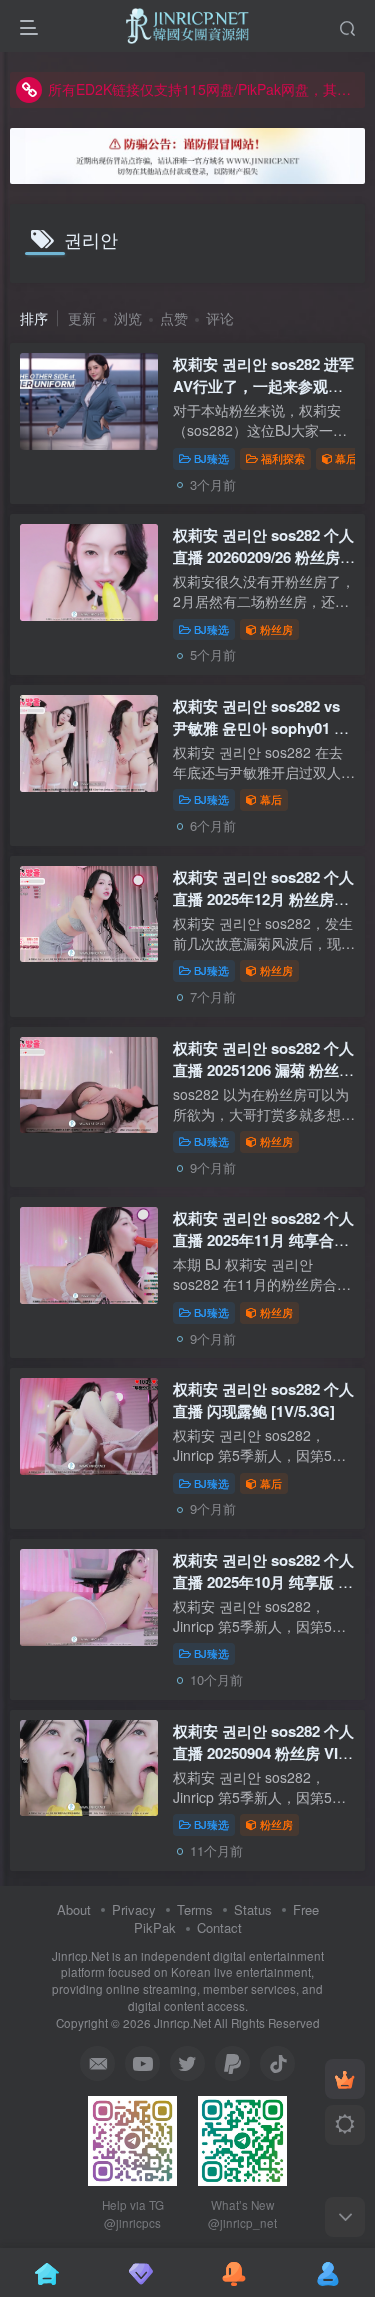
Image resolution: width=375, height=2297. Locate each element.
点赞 (174, 318)
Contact (219, 1927)
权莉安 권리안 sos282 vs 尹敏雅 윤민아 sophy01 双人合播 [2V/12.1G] (261, 728)
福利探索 (283, 458)
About (74, 1909)
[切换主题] (345, 2125)
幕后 (346, 458)
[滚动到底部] (345, 2217)
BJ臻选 (211, 458)
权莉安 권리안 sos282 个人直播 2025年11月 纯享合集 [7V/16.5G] (263, 1240)
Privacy (134, 1909)
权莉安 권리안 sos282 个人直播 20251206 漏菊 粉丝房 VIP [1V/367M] (263, 1070)
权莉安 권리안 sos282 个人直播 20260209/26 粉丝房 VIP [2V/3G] (263, 557)
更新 (82, 318)
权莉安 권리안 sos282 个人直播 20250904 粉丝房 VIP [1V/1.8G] (263, 1753)
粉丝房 (276, 629)
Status (253, 1909)
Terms (195, 1909)
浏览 (128, 318)
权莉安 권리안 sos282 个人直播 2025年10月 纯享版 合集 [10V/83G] (263, 1582)
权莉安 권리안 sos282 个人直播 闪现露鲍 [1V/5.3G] (263, 1400)
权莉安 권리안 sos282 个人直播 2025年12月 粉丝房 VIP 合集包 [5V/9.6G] (263, 899)
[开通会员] (345, 2079)
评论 (220, 318)
